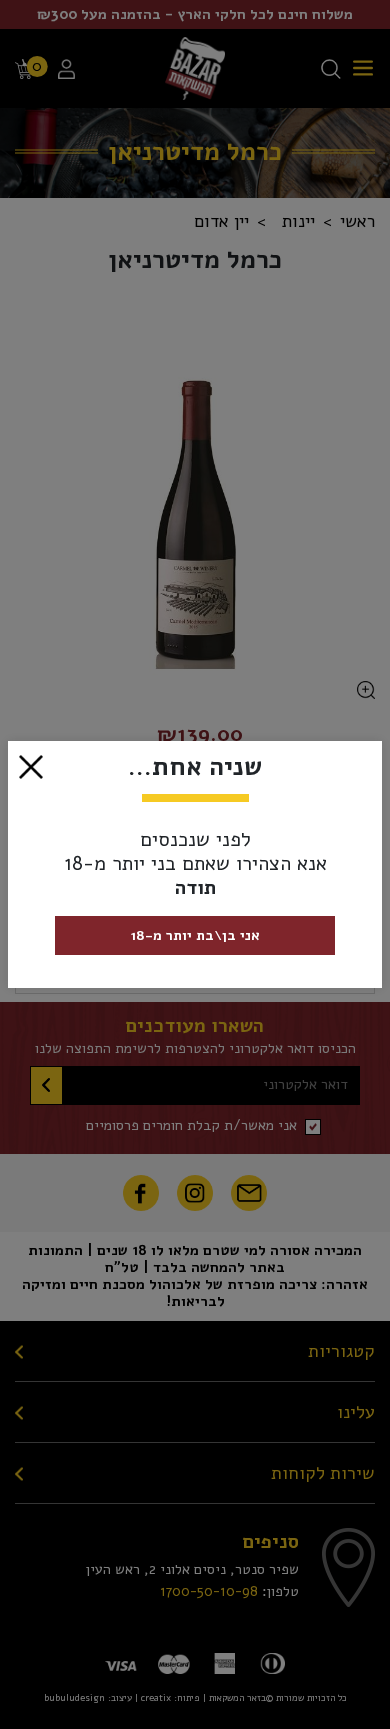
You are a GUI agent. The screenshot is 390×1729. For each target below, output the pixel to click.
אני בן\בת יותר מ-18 (195, 935)
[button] (31, 765)
